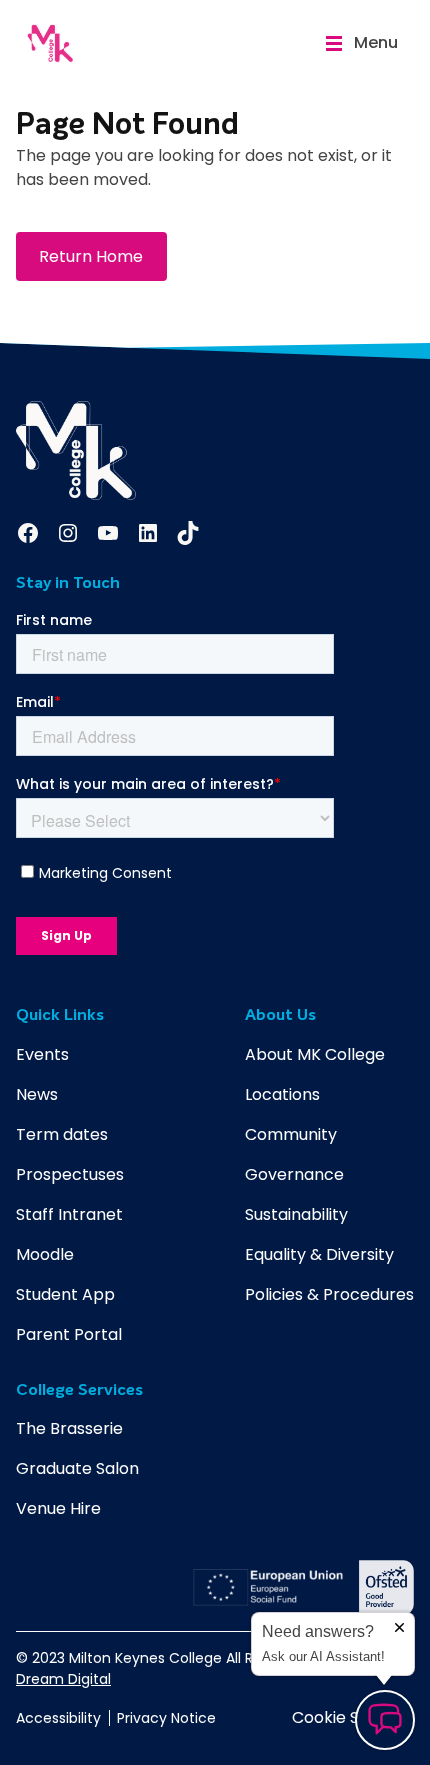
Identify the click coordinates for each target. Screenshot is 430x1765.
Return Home (91, 256)
